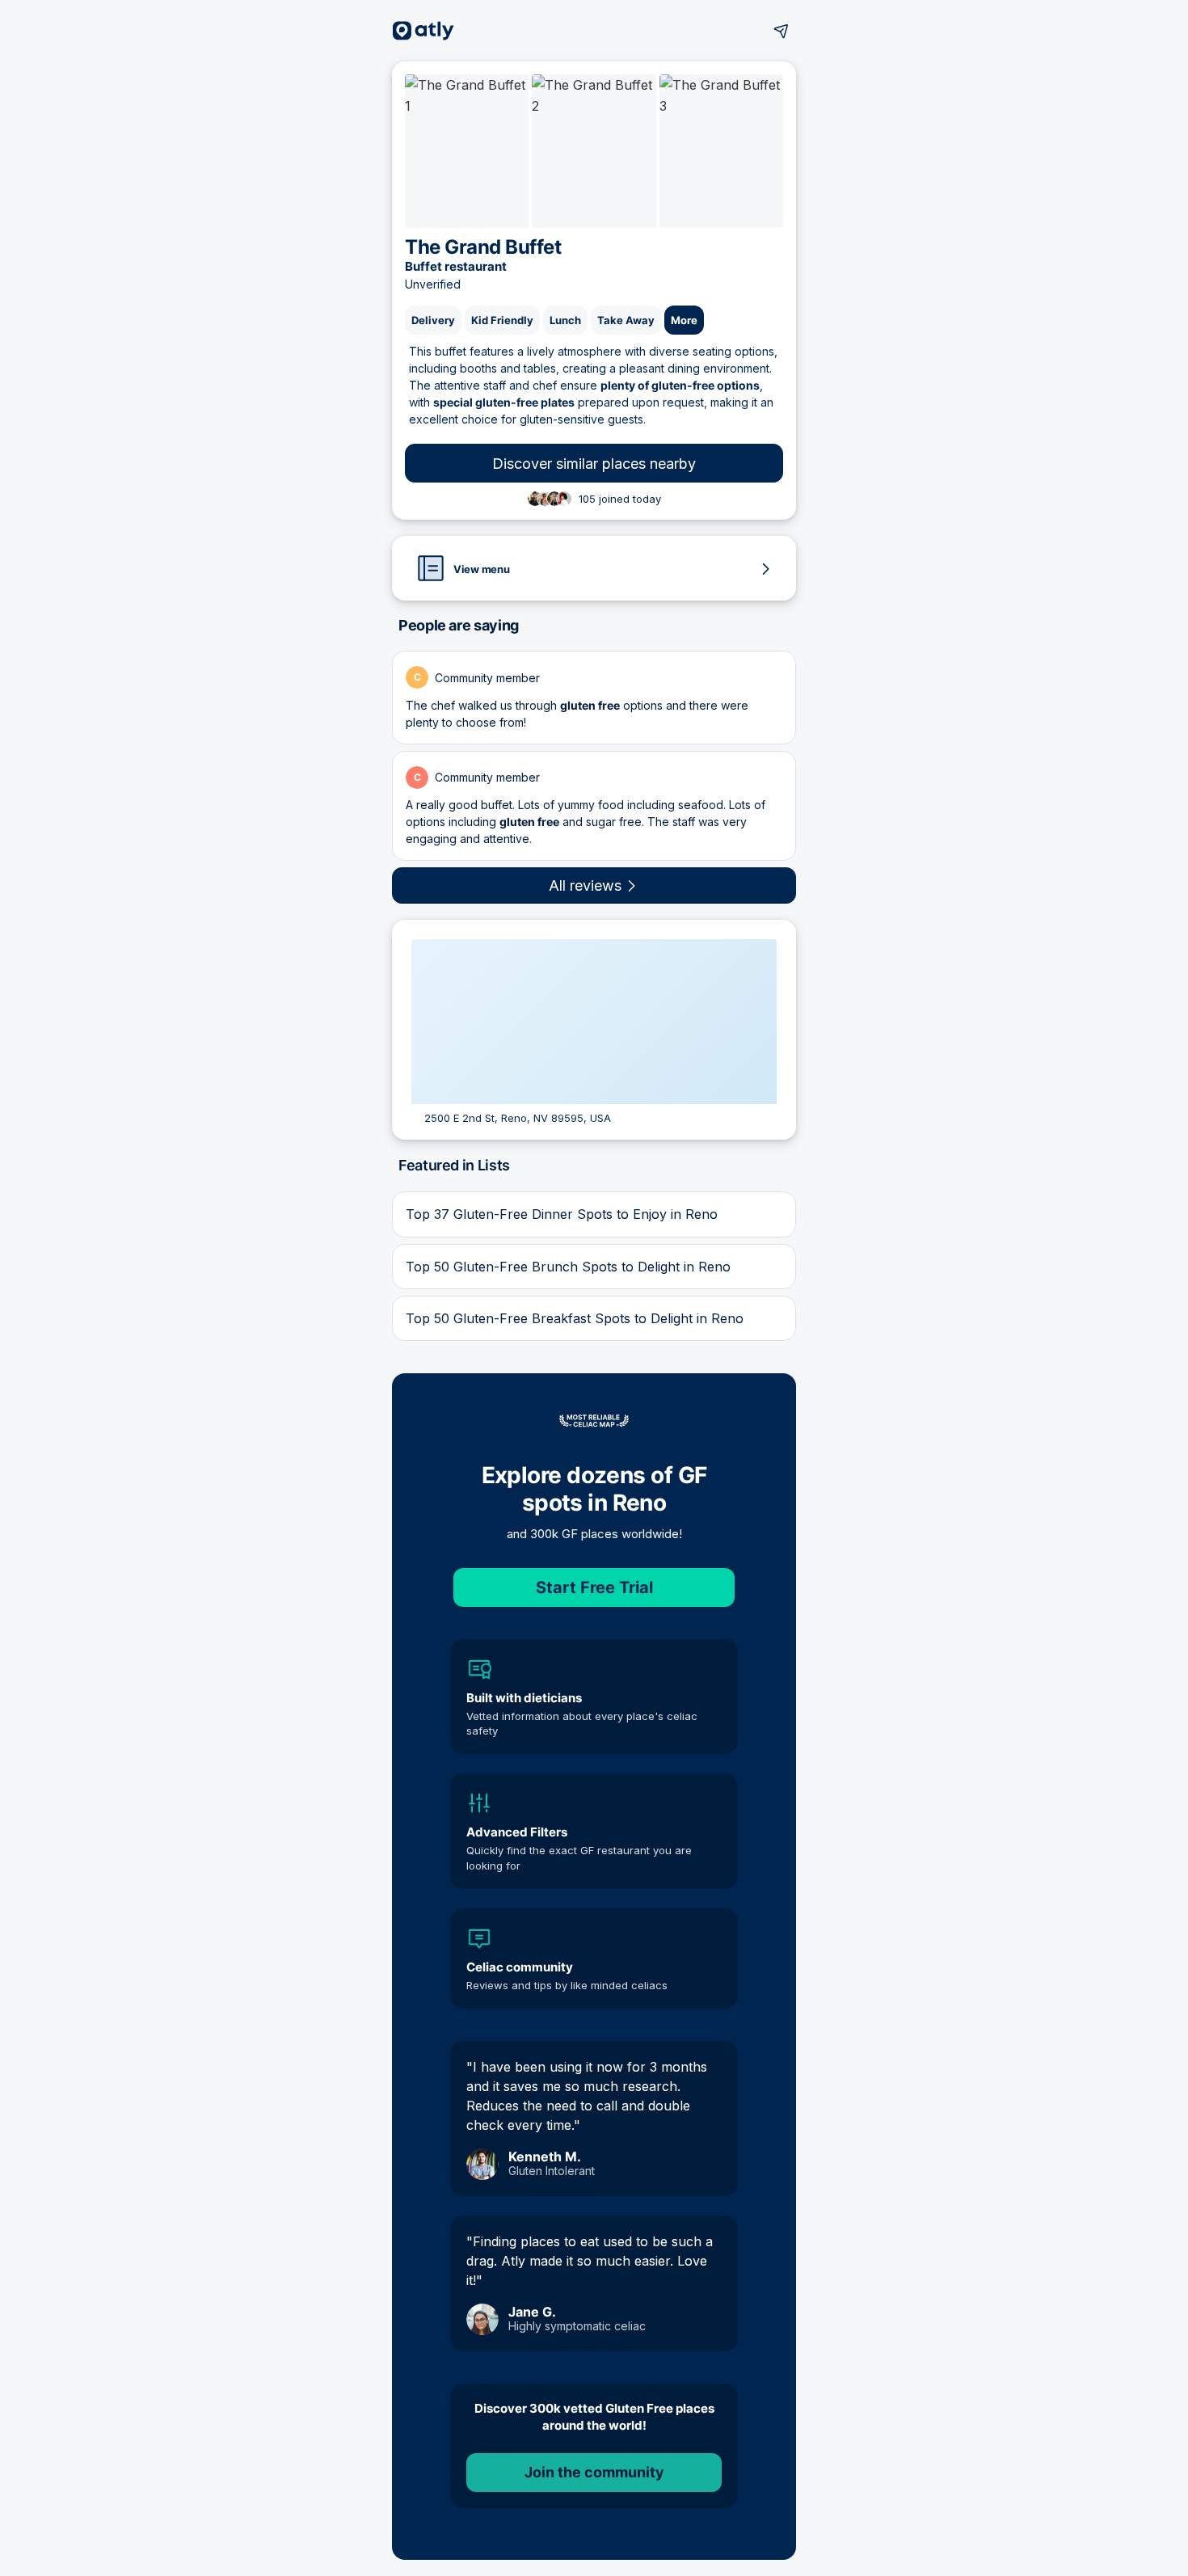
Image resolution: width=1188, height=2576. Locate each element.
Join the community (594, 2472)
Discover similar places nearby (594, 464)
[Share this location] (781, 31)
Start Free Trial (594, 1587)
